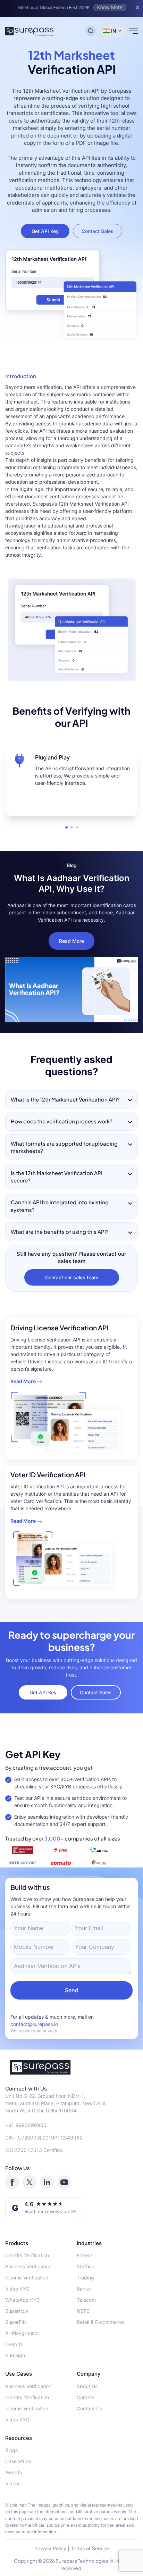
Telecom (86, 2300)
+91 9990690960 (26, 2125)
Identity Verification (27, 2255)
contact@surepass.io (34, 2024)
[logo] (71, 2067)
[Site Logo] (30, 31)
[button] (66, 827)
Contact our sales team (72, 1277)
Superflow (17, 2311)
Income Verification (27, 2278)
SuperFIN (16, 2322)
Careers (86, 2397)
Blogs (11, 2450)
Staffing (86, 2266)
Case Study (18, 2461)
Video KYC (17, 2289)
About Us (87, 2386)
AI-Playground (22, 2333)
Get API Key (45, 231)
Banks (84, 2289)
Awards (14, 2472)
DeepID (14, 2344)
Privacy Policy (50, 2548)
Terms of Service (90, 2548)
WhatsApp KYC (23, 2300)
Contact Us (89, 2408)
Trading (85, 2278)
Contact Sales (98, 231)
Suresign (15, 2355)
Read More (71, 941)
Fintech (85, 2255)
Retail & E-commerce (100, 2322)
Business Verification (28, 2266)
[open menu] (133, 31)
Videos (13, 2483)
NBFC (83, 2311)
